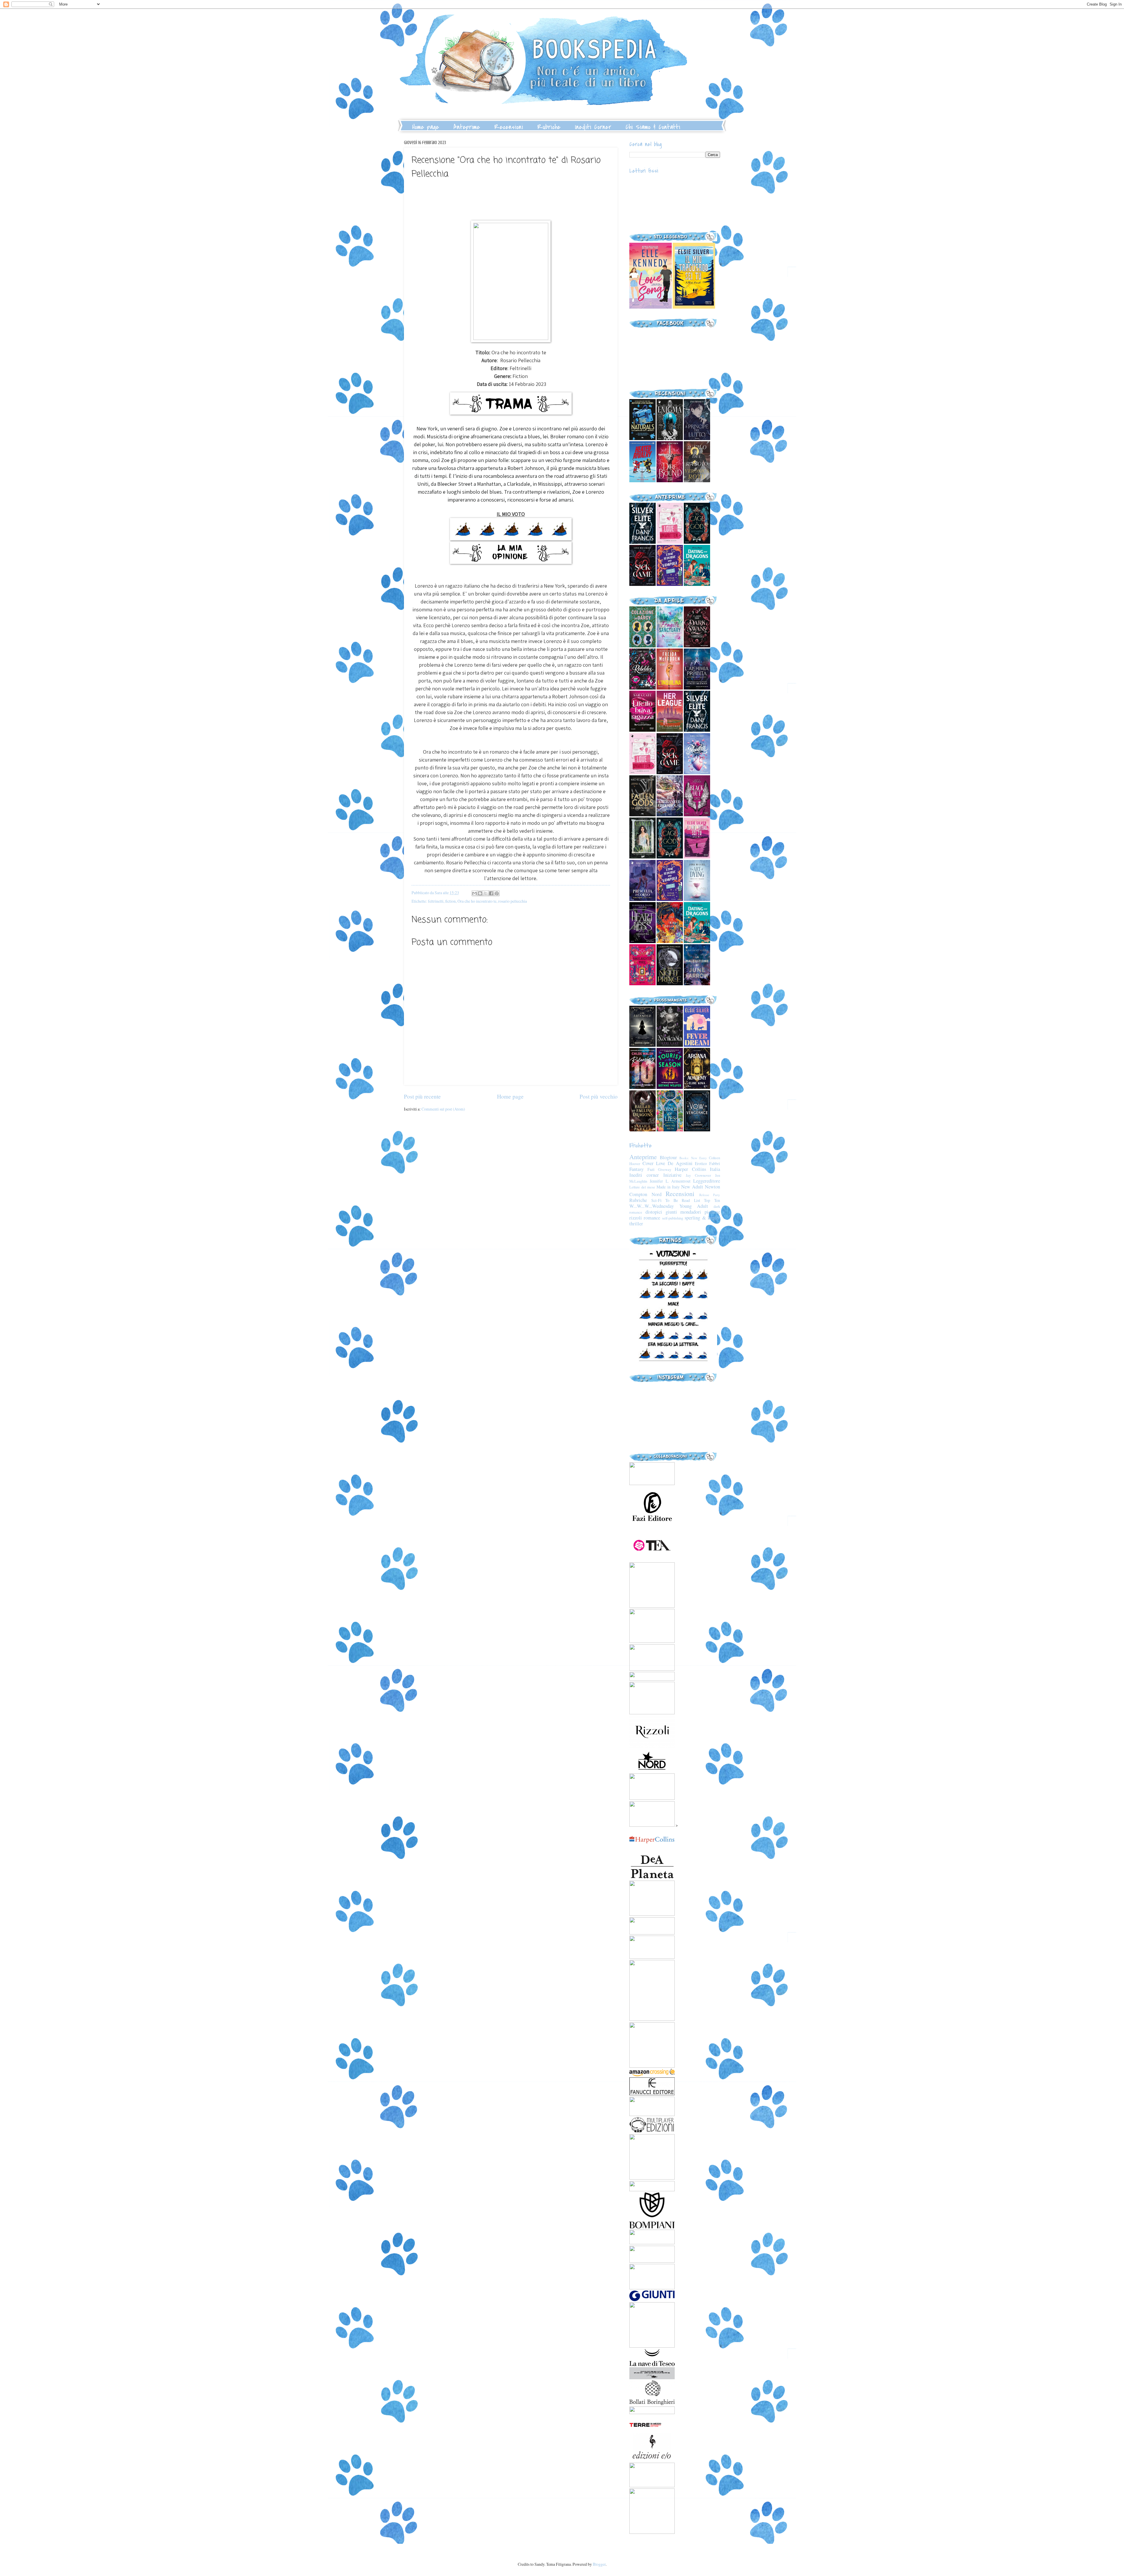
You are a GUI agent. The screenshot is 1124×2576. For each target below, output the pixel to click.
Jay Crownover (698, 1175)
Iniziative (672, 1175)
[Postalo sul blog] (480, 893)
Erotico (701, 1163)
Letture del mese (642, 1187)
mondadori (691, 1212)
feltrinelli (436, 901)
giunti (671, 1212)
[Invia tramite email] (474, 893)
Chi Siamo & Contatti (653, 127)
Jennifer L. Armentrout (670, 1181)
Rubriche (549, 127)
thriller (636, 1224)
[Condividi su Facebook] (491, 893)
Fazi (651, 1169)
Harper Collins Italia (697, 1169)
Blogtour (668, 1157)
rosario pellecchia (513, 901)
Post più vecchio (599, 1096)
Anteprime (467, 127)
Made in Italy (668, 1187)
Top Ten (712, 1200)
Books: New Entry (693, 1158)
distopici (654, 1212)
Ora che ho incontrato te (477, 901)
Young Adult (694, 1206)
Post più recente (422, 1096)
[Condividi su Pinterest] (497, 893)
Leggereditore (707, 1181)
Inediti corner (644, 1175)
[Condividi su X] (486, 893)
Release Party (710, 1195)
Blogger (599, 2564)
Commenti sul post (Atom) (443, 1109)
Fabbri (715, 1163)
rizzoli (636, 1218)
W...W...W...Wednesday (652, 1206)
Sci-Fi (656, 1200)
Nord (657, 1194)
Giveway (665, 1169)
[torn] (651, 307)
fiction (450, 901)
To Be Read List (683, 1200)
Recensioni (509, 127)
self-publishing (673, 1218)
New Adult (692, 1187)
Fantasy (636, 1169)
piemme (712, 1212)
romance (652, 1218)
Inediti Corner (593, 127)
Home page (426, 127)
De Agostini (680, 1163)
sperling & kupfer (702, 1218)
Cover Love (654, 1163)
